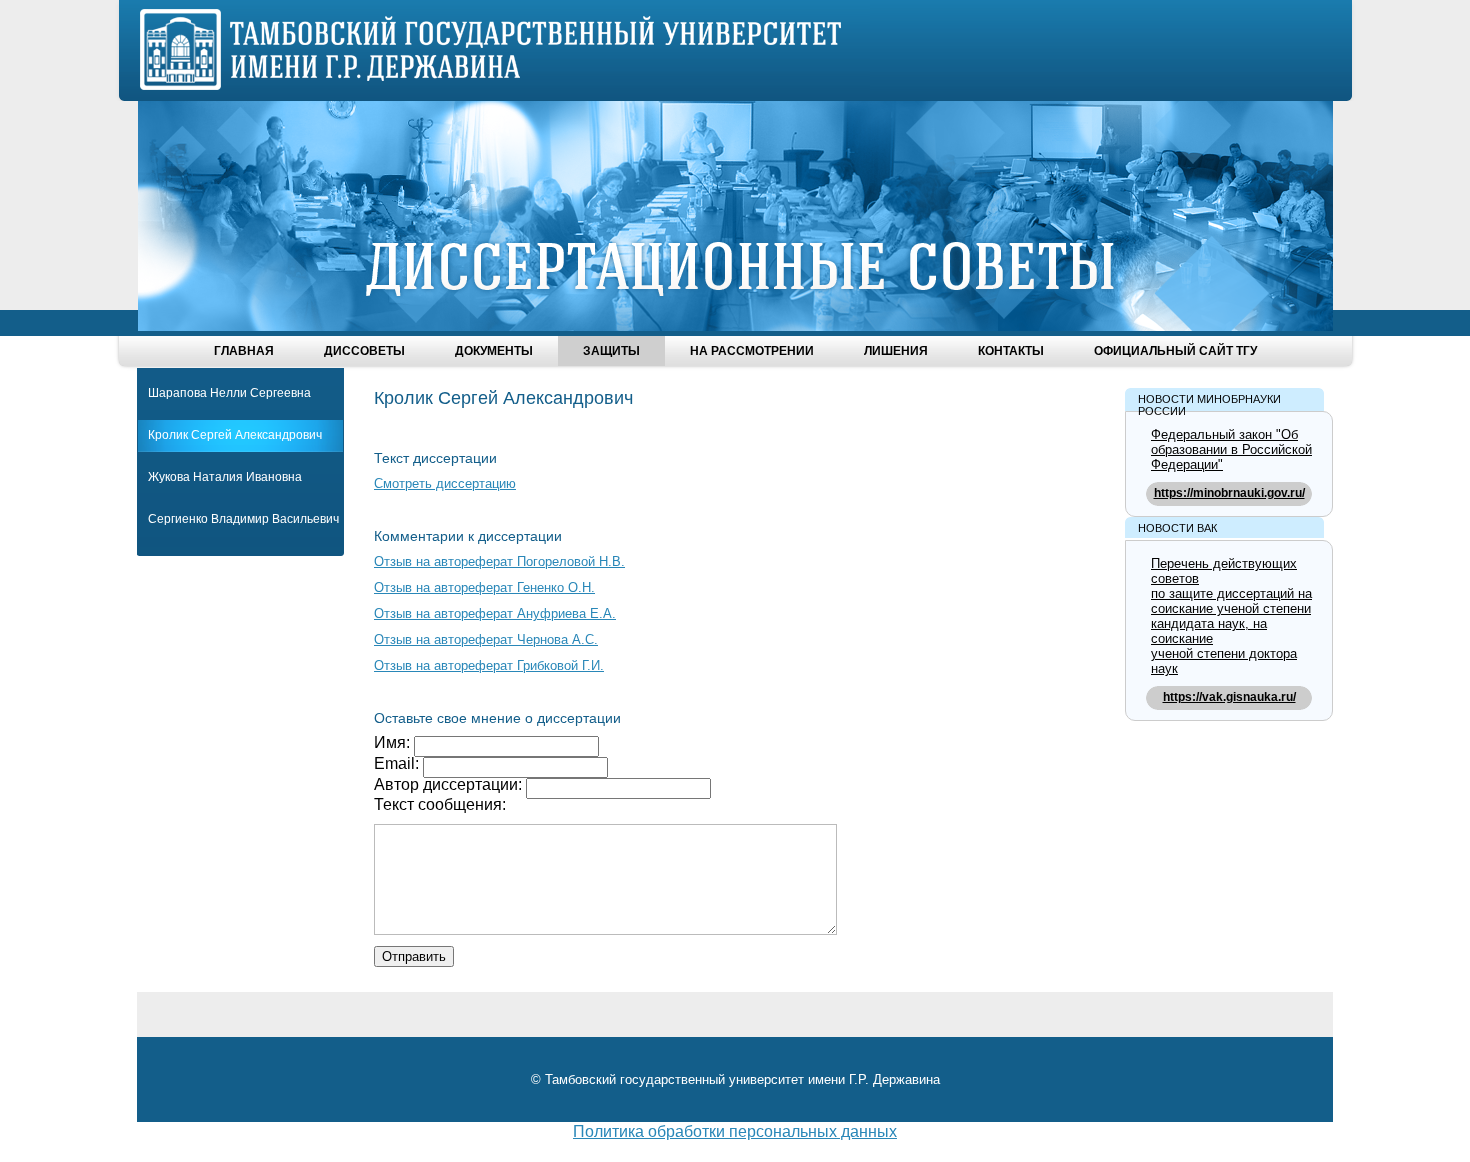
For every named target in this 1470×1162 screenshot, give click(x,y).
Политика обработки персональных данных (735, 1131)
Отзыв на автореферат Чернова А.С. (486, 639)
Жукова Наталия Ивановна (225, 477)
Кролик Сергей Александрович (235, 435)
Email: (398, 763)
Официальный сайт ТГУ (1175, 351)
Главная (244, 351)
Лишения (896, 351)
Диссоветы (364, 351)
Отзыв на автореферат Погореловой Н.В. (499, 561)
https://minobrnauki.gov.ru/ (1229, 493)
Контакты (1011, 351)
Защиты (611, 351)
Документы (494, 351)
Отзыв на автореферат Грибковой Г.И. (489, 665)
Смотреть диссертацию (445, 483)
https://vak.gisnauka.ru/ (1229, 697)
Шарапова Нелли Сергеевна (229, 393)
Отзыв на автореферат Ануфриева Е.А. (495, 613)
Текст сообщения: (440, 804)
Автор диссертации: (450, 784)
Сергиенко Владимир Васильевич (243, 519)
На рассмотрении (752, 351)
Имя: (394, 742)
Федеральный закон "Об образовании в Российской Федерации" (1231, 449)
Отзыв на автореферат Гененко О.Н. (484, 587)
